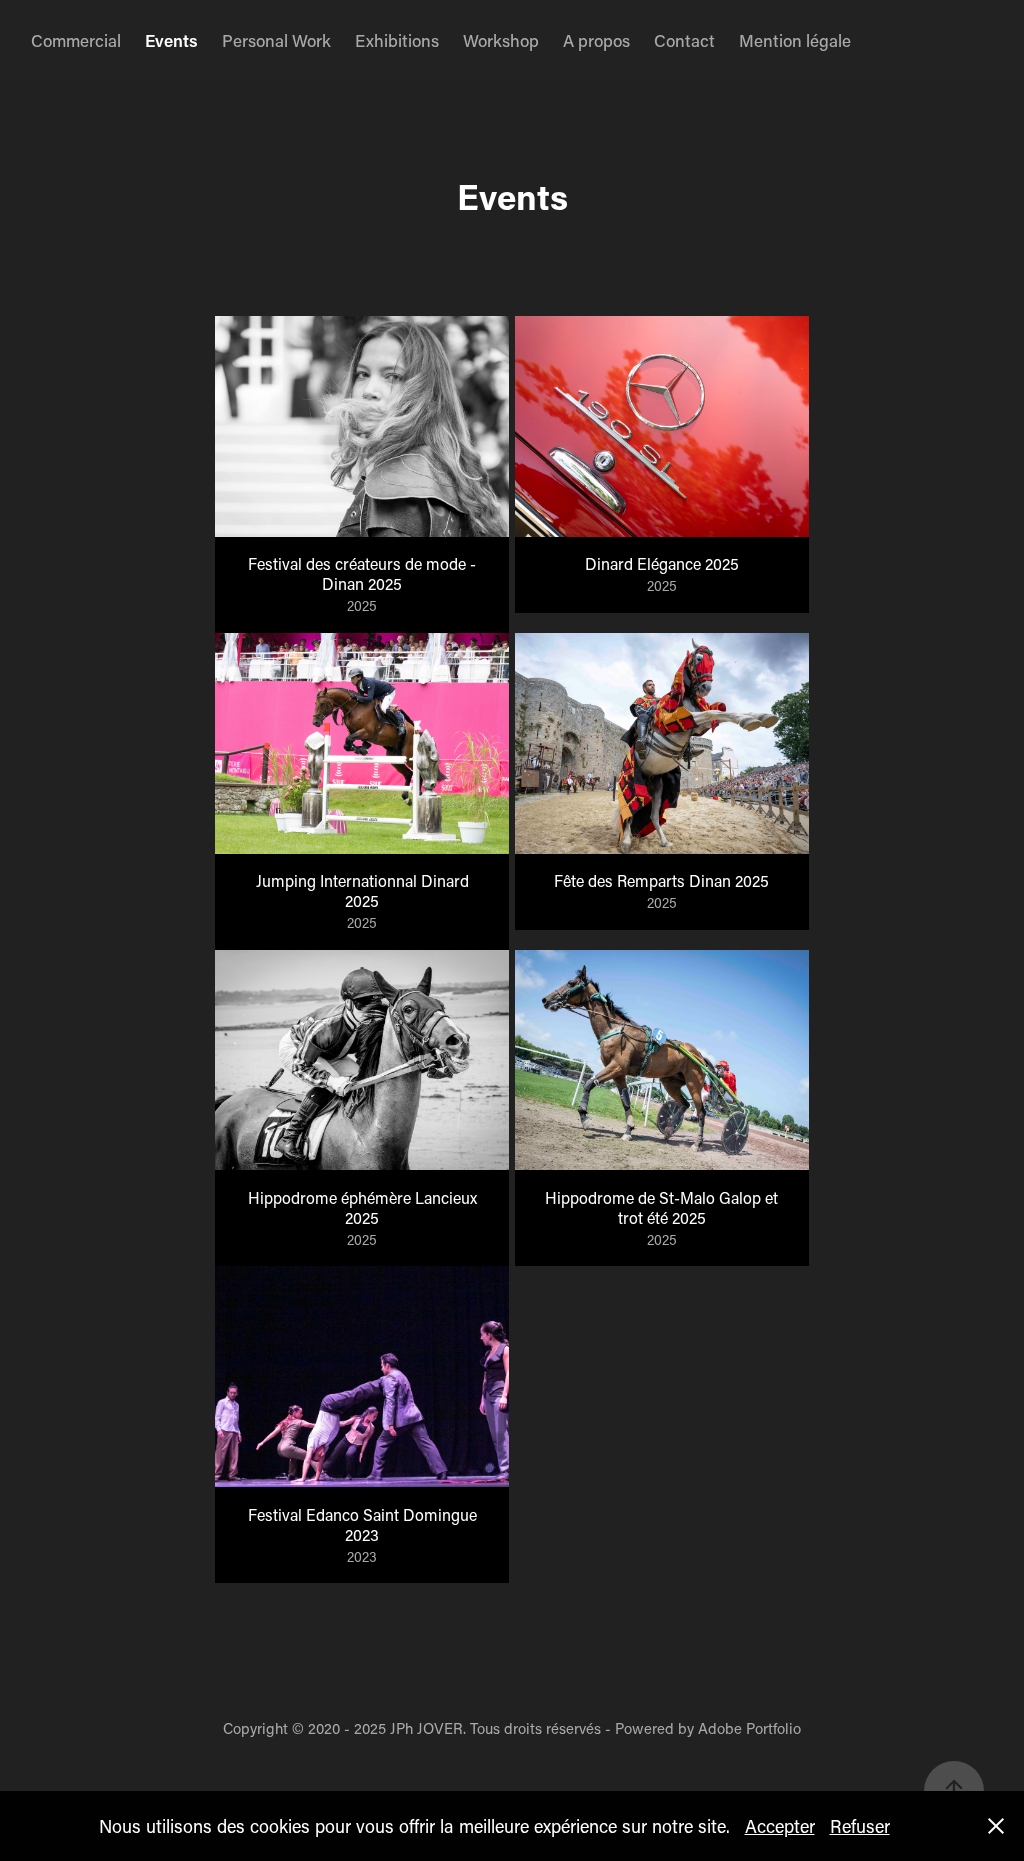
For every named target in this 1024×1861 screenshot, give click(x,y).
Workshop (501, 40)
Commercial (76, 40)
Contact (684, 40)
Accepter (780, 1826)
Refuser (860, 1826)
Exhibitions (397, 40)
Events (171, 40)
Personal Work (276, 40)
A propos (596, 40)
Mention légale (795, 40)
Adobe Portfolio (749, 1728)
